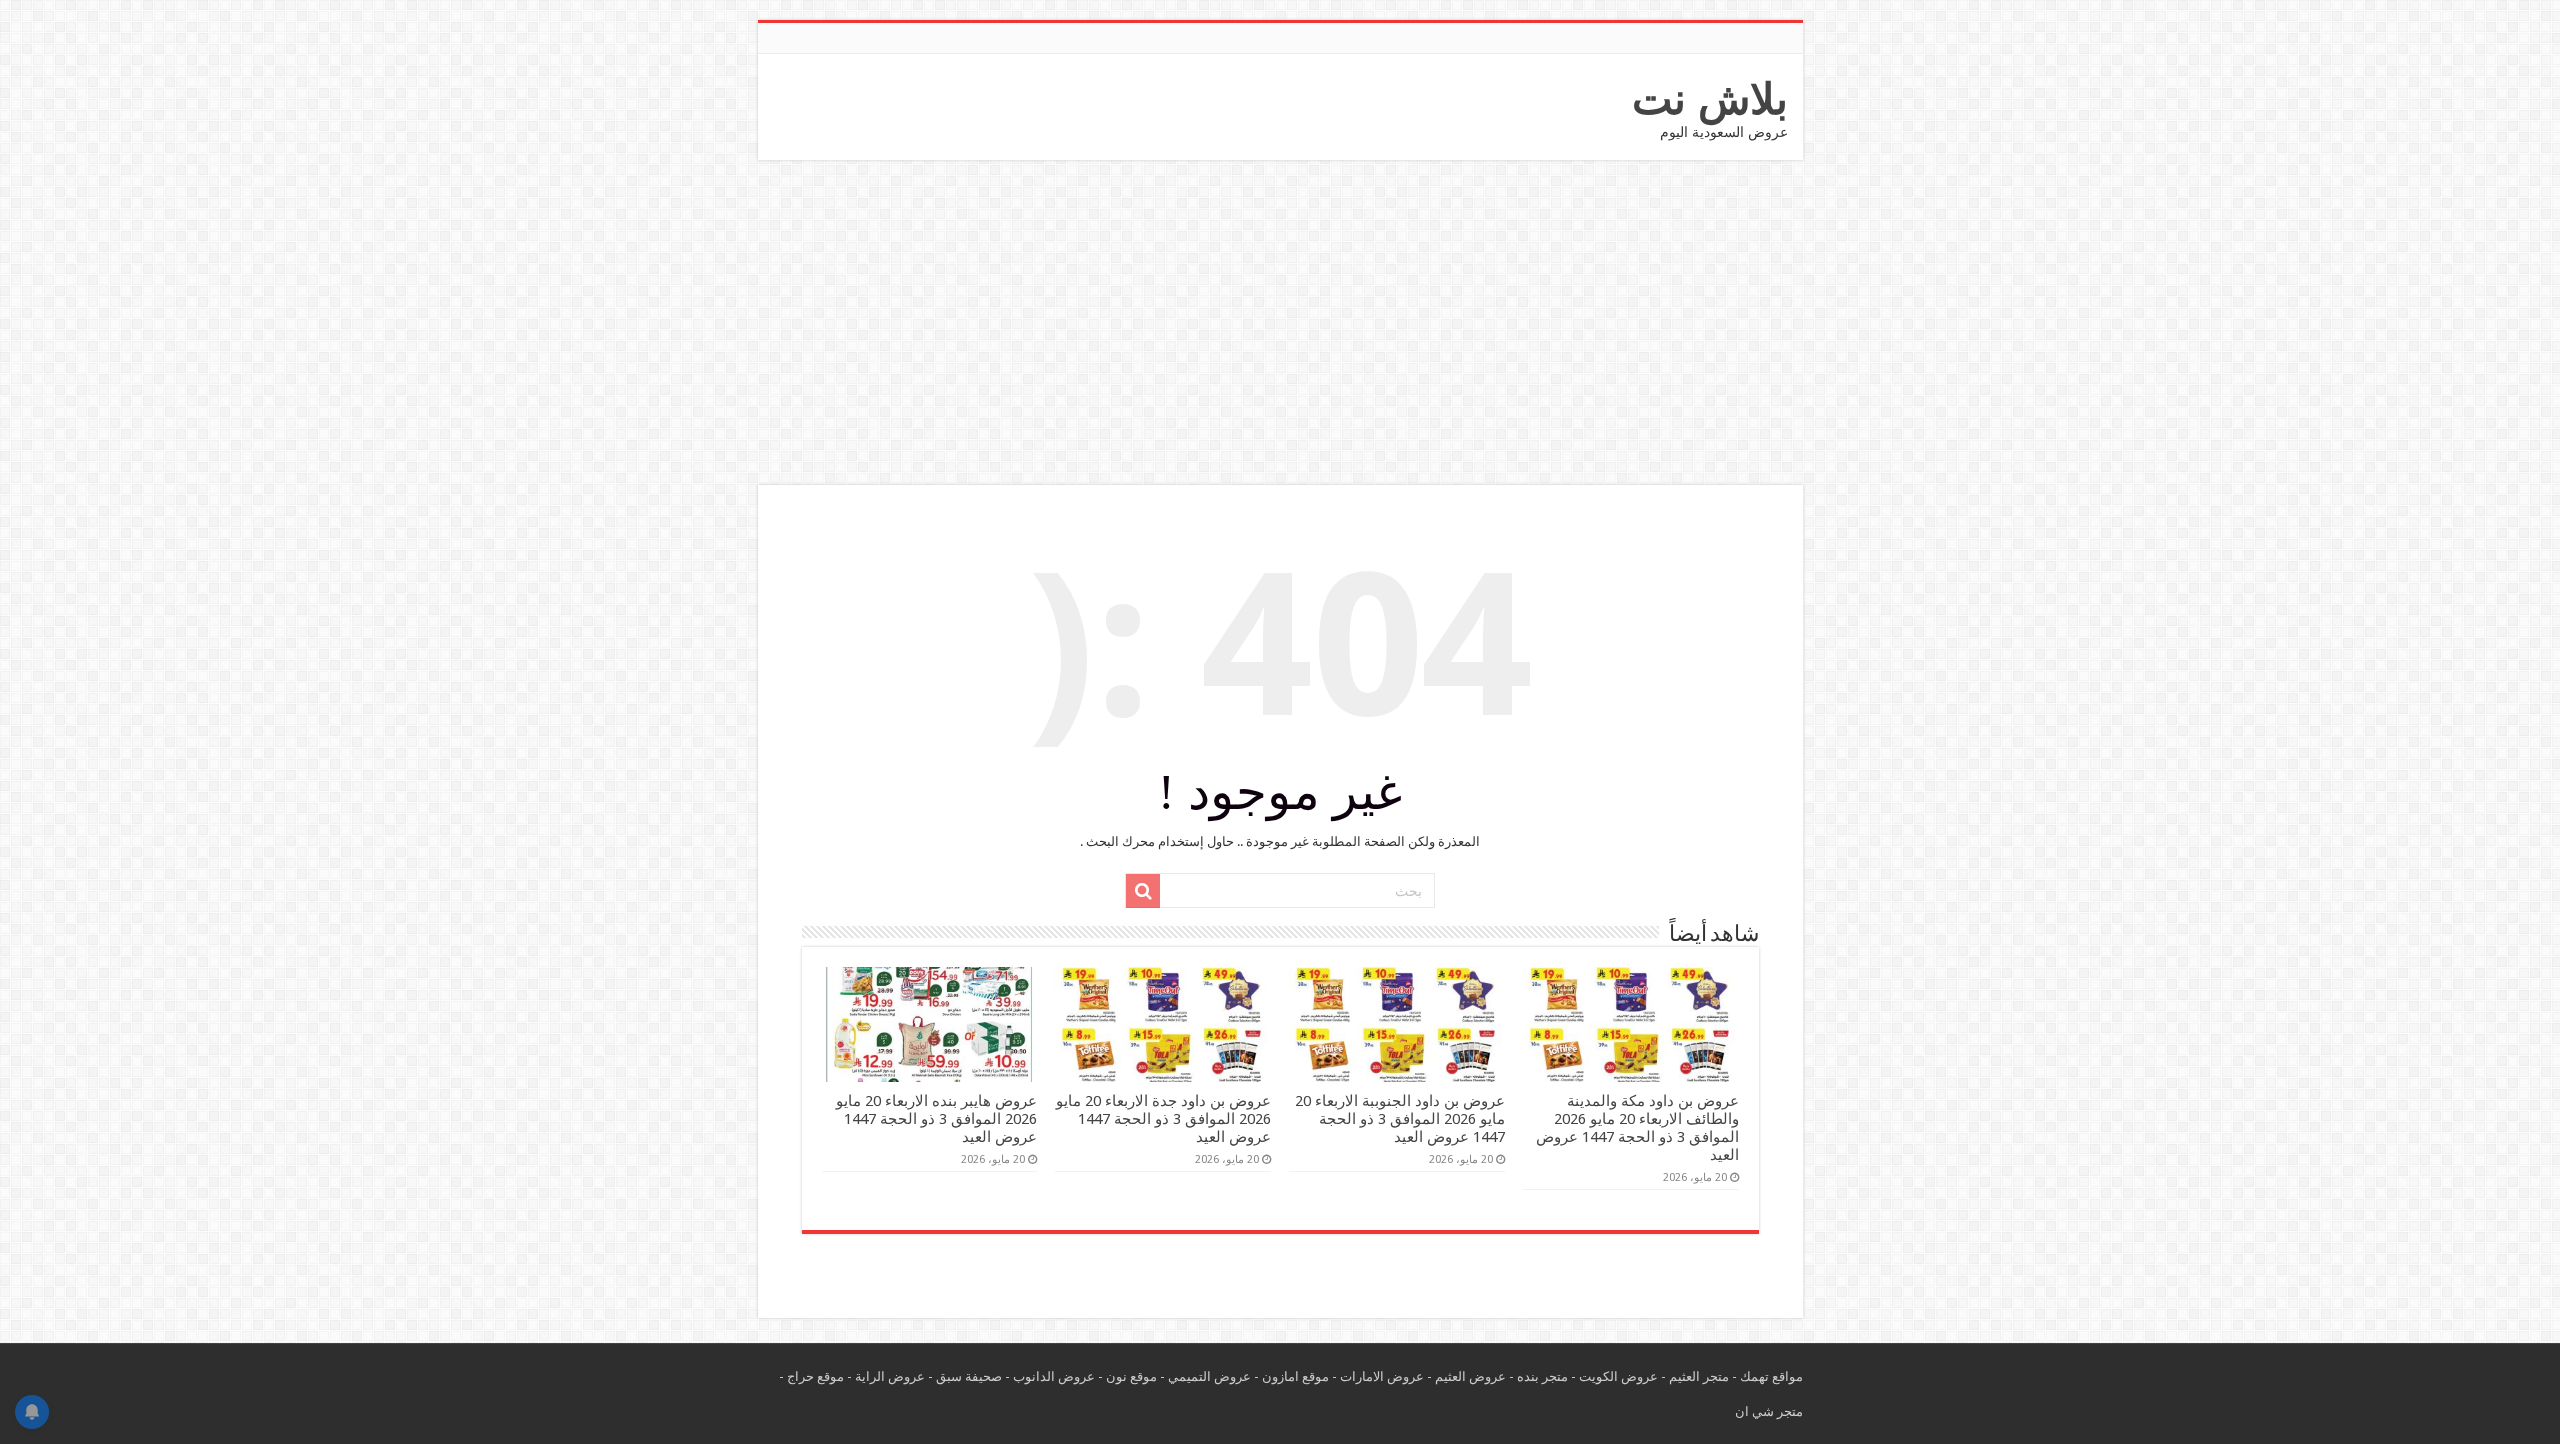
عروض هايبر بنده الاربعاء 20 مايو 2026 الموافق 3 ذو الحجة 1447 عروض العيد (936, 1119)
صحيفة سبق (969, 1376)
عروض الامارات (1382, 1376)
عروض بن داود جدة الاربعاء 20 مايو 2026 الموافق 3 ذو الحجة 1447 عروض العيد (1163, 1119)
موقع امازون (1295, 1376)
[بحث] (1143, 891)
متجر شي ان (1769, 1411)
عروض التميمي (1209, 1376)
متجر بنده (1542, 1376)
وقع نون (1128, 1376)
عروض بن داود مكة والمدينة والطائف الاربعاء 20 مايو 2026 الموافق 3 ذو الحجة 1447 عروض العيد (1637, 1128)
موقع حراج (815, 1376)
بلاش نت (1710, 99)
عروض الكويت (1618, 1376)
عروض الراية (890, 1376)
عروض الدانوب (1054, 1376)
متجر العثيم (1699, 1376)
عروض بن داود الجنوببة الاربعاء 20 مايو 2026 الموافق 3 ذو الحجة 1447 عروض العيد (1400, 1119)
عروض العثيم (1470, 1376)
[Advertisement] (1280, 325)
